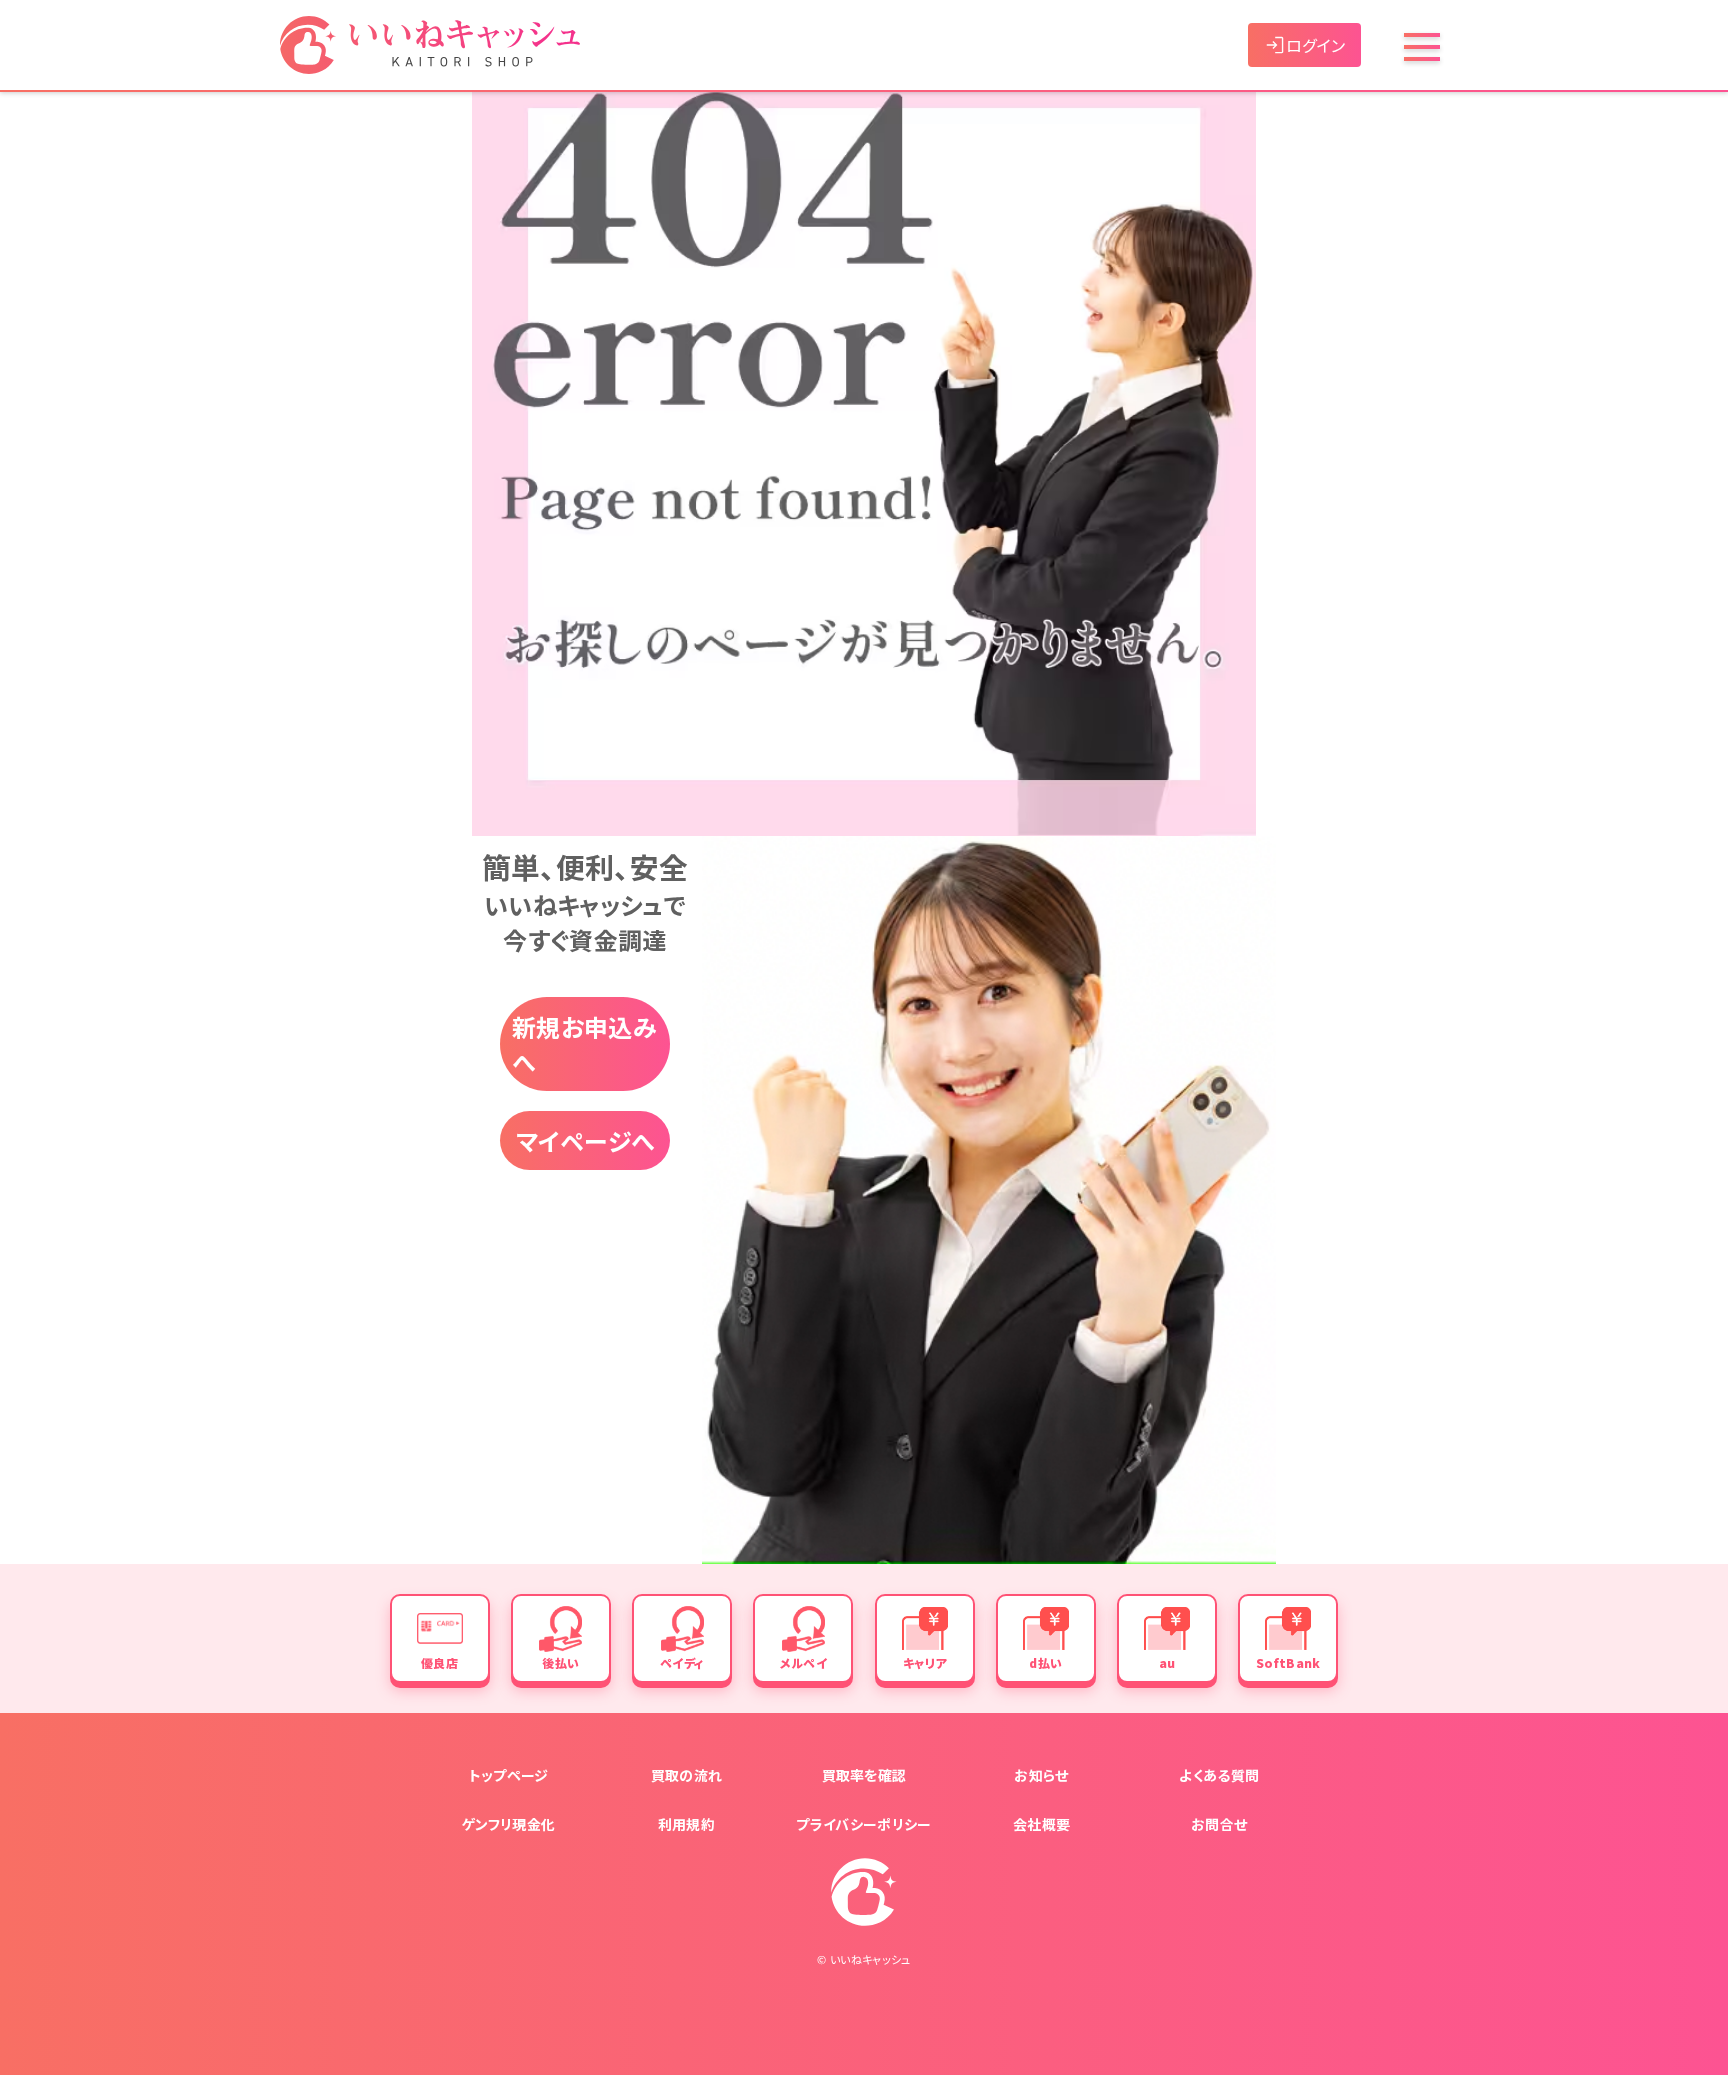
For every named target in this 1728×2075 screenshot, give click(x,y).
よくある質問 (1219, 1775)
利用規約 (686, 1824)
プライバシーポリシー (863, 1824)
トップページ (509, 1775)
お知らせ (1041, 1775)
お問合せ (1219, 1824)
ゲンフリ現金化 (508, 1824)
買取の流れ (687, 1775)
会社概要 (1041, 1824)
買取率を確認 (864, 1775)
